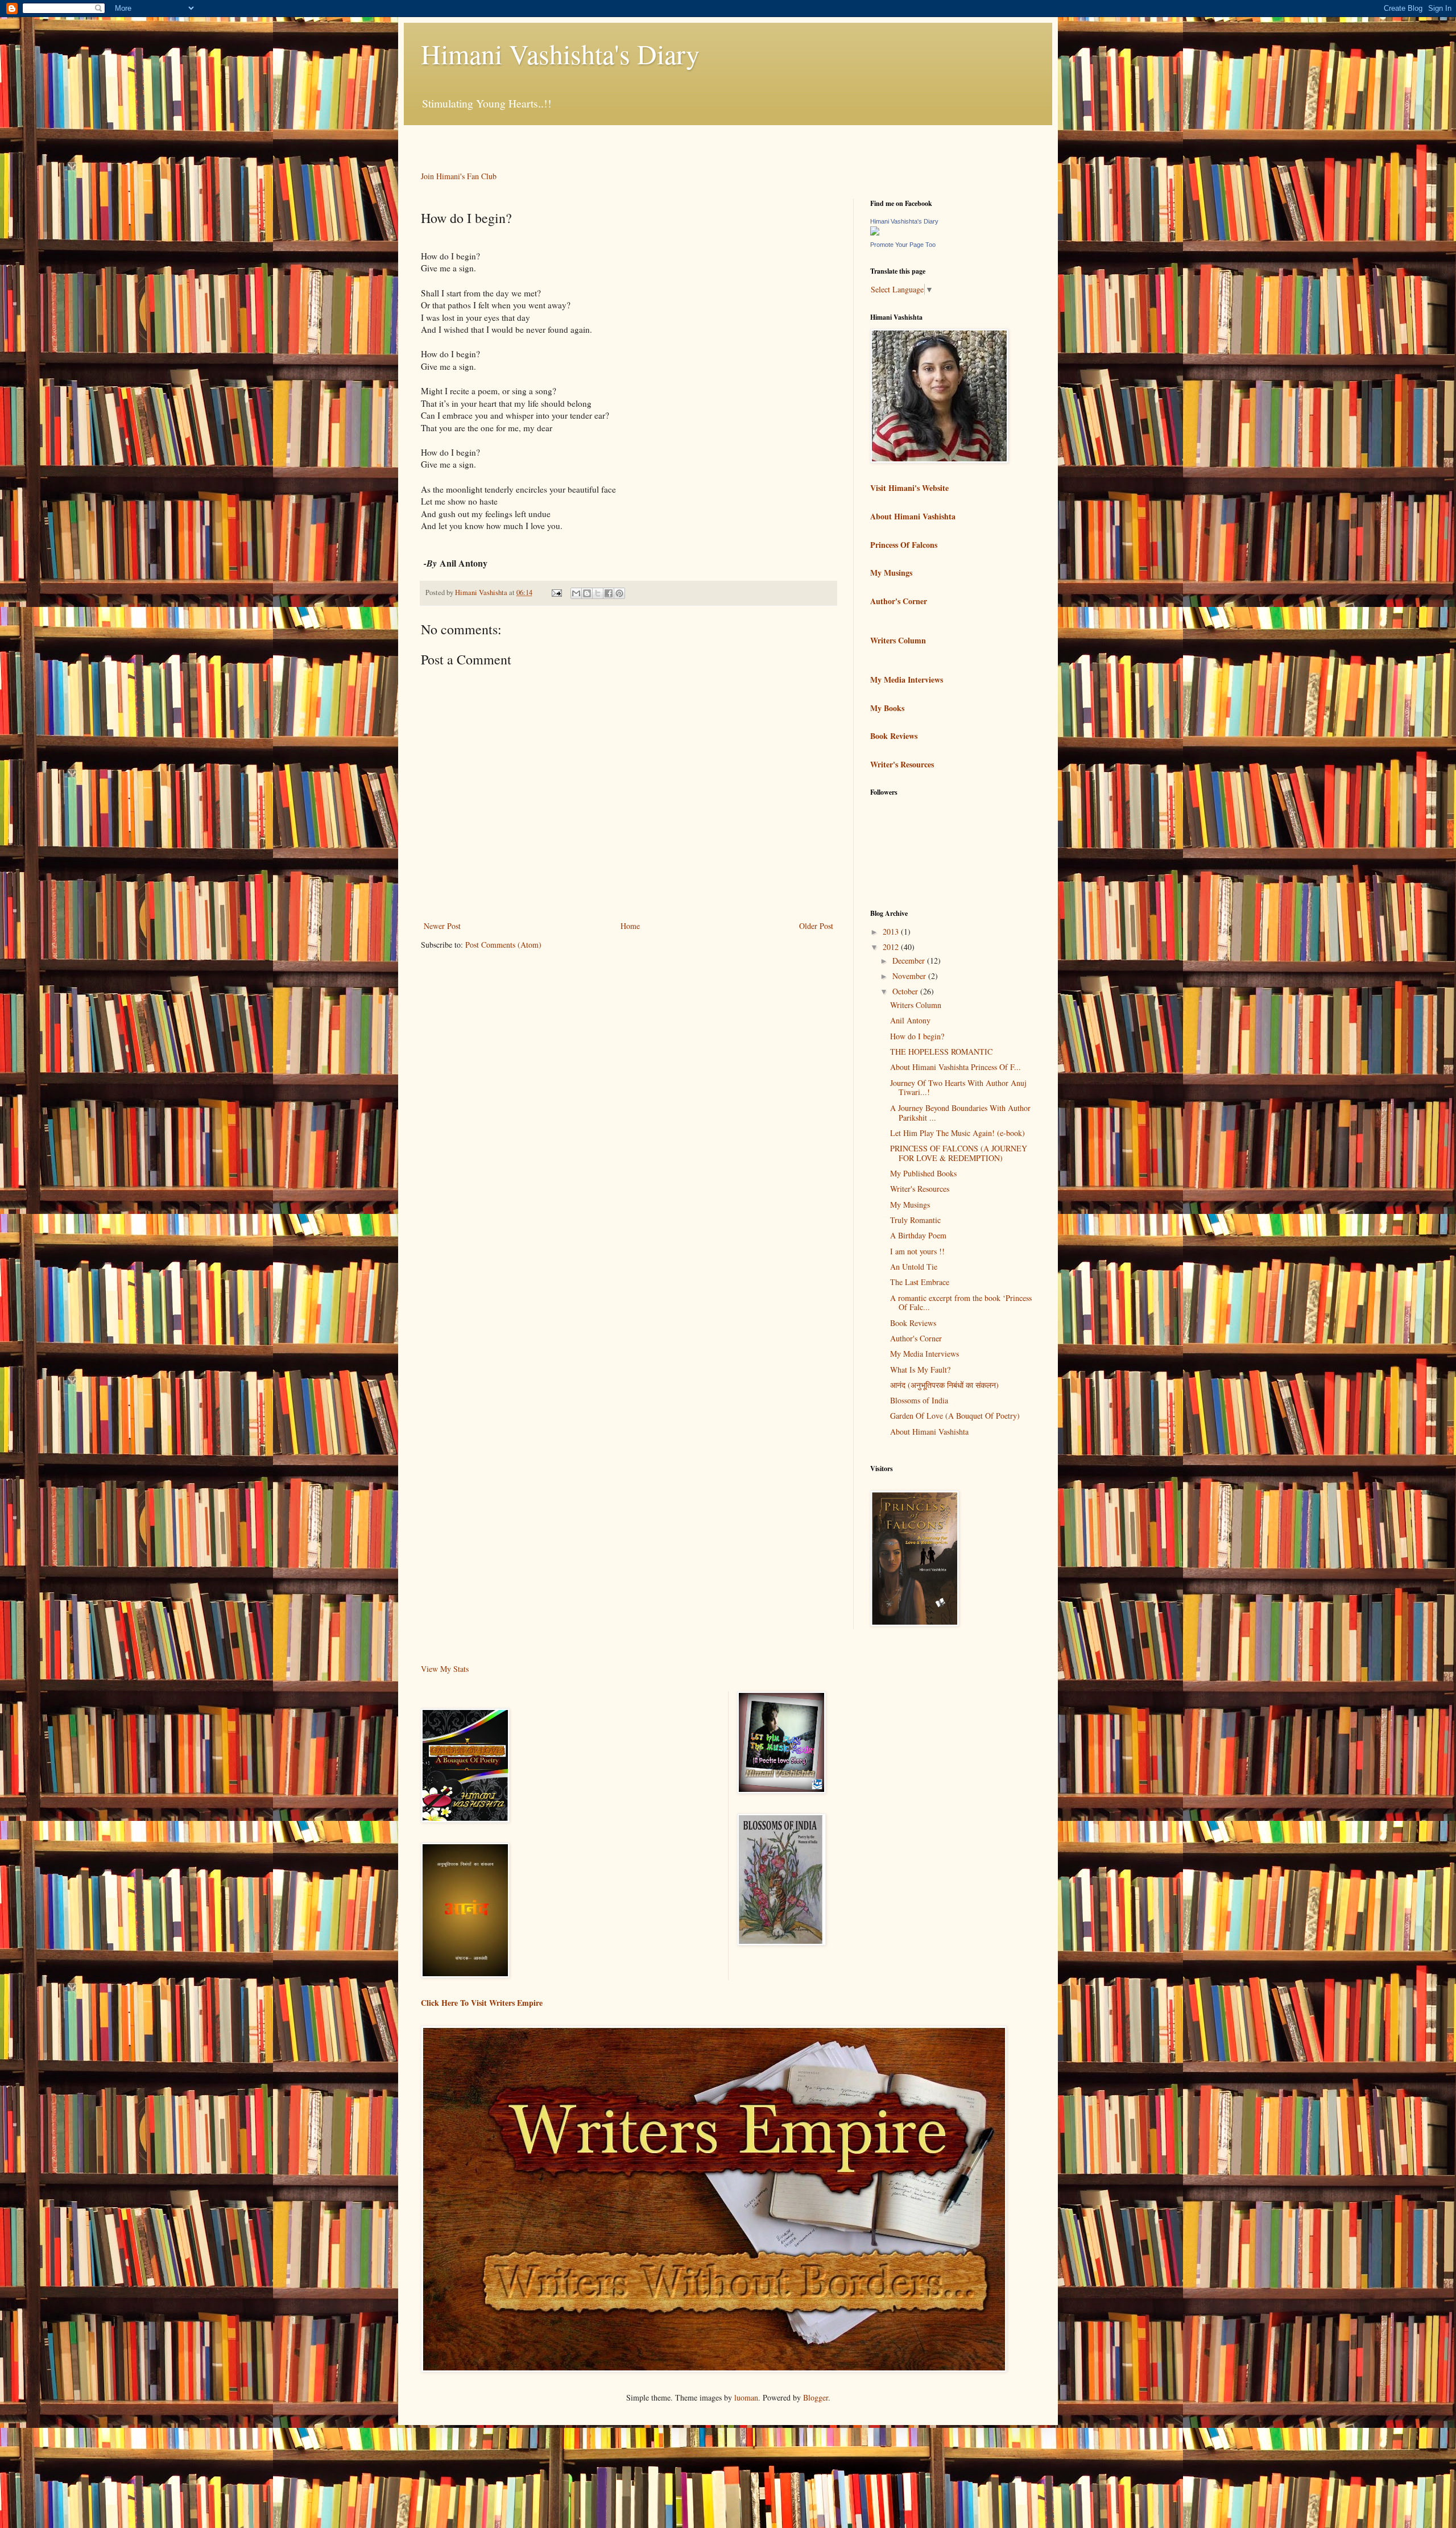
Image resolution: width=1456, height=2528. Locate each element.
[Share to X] (598, 593)
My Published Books (923, 1173)
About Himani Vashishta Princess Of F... (955, 1067)
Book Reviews (894, 736)
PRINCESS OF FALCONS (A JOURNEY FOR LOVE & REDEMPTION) (959, 1153)
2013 (892, 932)
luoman (746, 2397)
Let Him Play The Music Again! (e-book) (957, 1133)
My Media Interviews (907, 679)
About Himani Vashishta (913, 516)
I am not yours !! (917, 1251)
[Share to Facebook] (609, 593)
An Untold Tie (914, 1267)
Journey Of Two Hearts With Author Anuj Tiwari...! (958, 1088)
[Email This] (576, 593)
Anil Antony (910, 1020)
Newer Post (442, 926)
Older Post (816, 926)
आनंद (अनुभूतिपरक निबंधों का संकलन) (944, 1385)
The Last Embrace (920, 1282)
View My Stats (445, 1669)
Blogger (816, 2397)
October (906, 991)
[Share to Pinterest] (619, 593)
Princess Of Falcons (904, 545)
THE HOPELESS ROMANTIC (941, 1052)
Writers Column (898, 640)
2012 (892, 947)
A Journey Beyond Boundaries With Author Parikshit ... (960, 1113)
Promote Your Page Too (903, 245)
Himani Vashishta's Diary (560, 53)
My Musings (891, 573)
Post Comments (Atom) (503, 945)
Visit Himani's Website (909, 488)
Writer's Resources (902, 764)
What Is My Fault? (920, 1370)
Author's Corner (899, 601)
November (910, 976)
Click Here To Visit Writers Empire (482, 2003)
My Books (887, 708)
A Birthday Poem (918, 1235)
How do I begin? (917, 1036)
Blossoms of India (919, 1400)
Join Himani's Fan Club (459, 176)
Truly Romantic (915, 1220)
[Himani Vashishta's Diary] (875, 232)
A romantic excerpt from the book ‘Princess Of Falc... (961, 1303)
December (910, 961)
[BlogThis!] (587, 593)
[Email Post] (556, 592)
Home (630, 926)
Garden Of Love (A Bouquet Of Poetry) (955, 1416)
